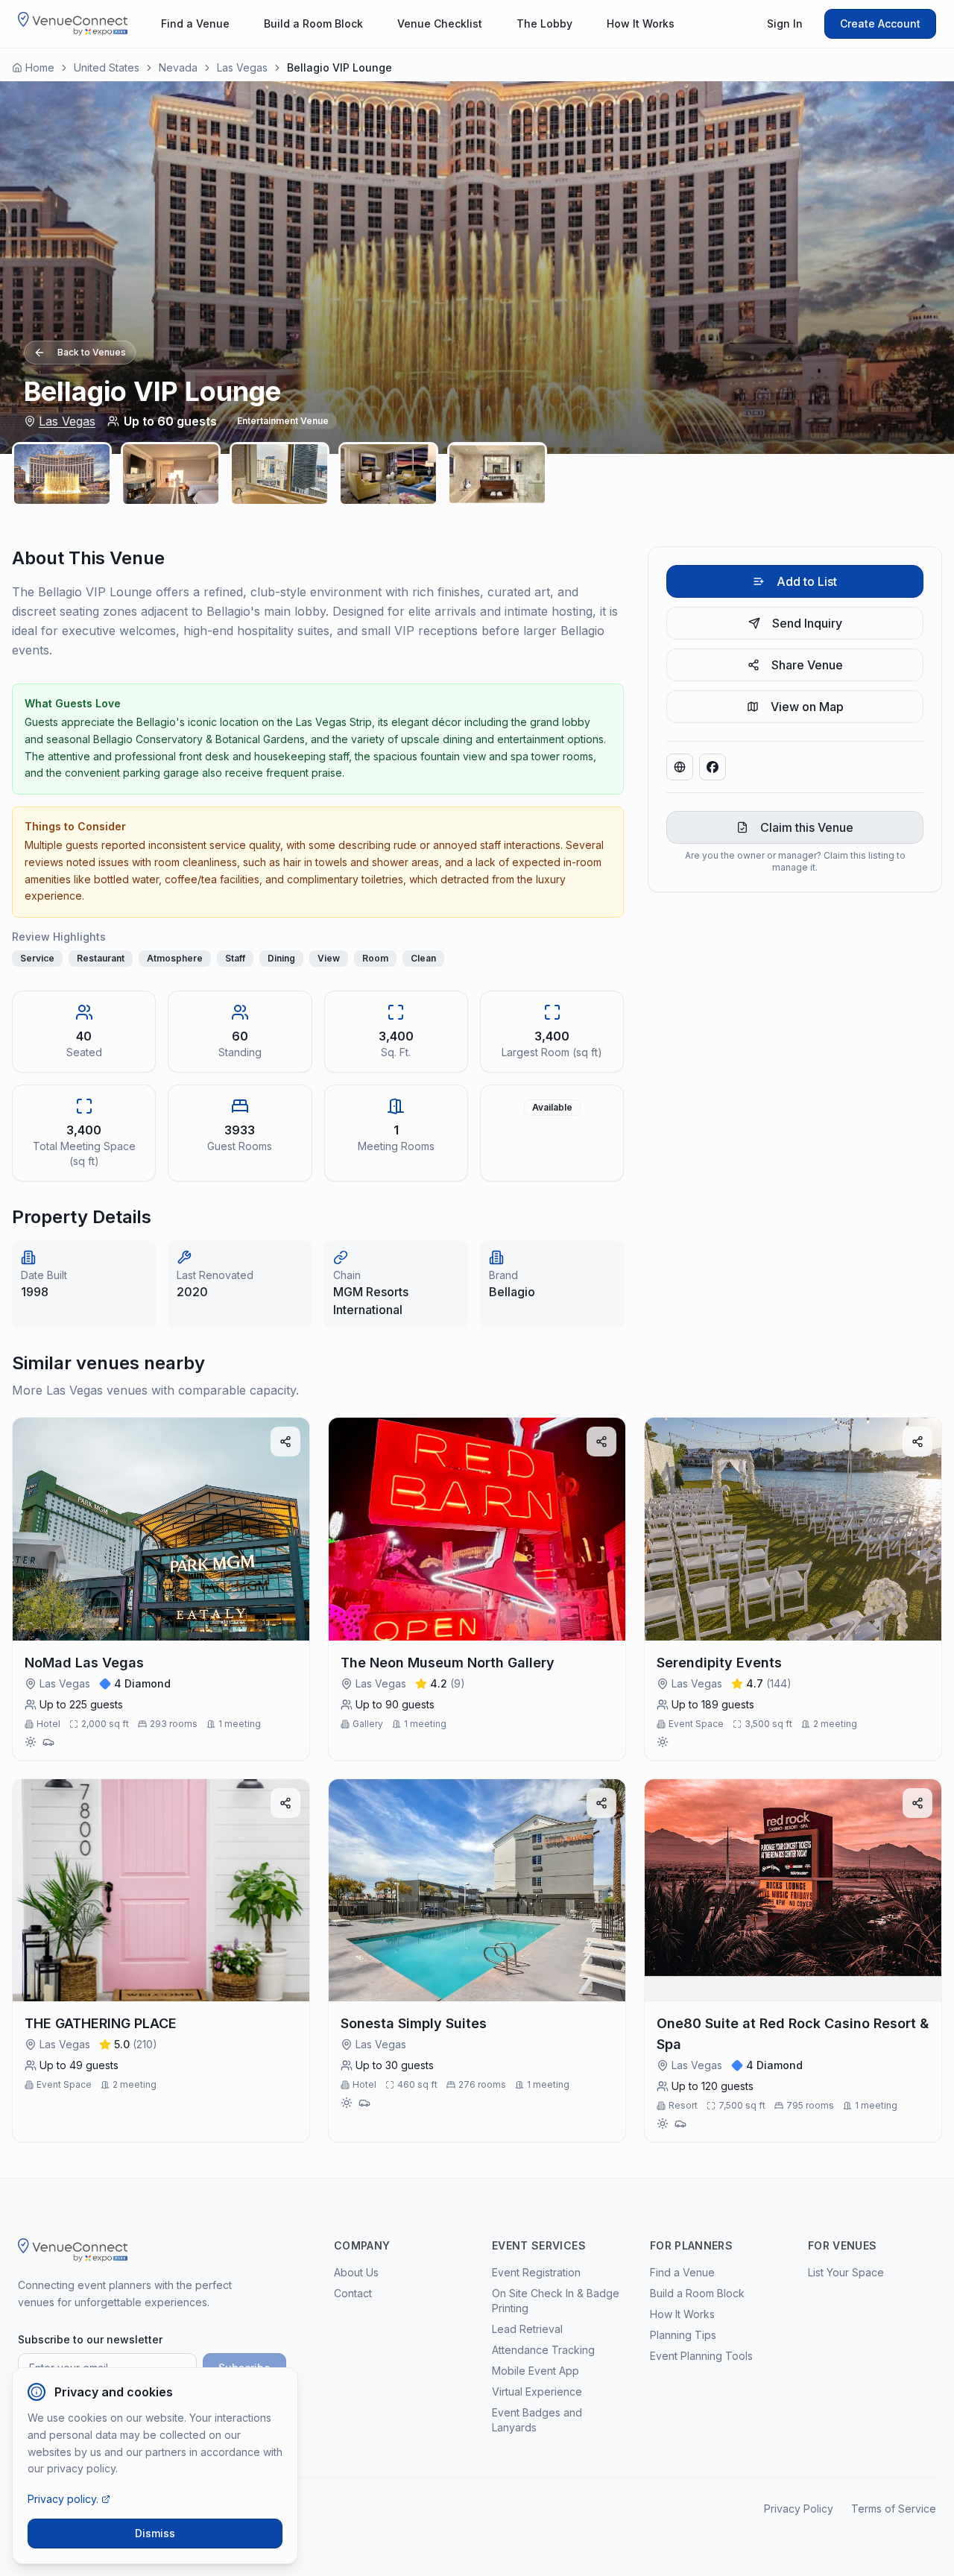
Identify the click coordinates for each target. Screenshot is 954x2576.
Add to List (807, 581)
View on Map (807, 707)
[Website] (680, 767)
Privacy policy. (63, 2499)
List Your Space (846, 2272)
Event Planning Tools (701, 2356)
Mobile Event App (536, 2371)
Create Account (880, 23)
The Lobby (544, 23)
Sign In (785, 23)
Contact (353, 2293)
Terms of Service (894, 2509)
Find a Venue (195, 23)
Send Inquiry (807, 623)
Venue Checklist (440, 23)
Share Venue (807, 665)
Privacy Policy (799, 2509)
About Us (356, 2272)
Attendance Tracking (543, 2350)
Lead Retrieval (527, 2329)
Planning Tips (683, 2335)
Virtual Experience (537, 2392)
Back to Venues (92, 352)
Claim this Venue (807, 827)
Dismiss (155, 2533)
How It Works (641, 23)
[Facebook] (713, 767)
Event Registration (536, 2272)
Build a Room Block (313, 23)
